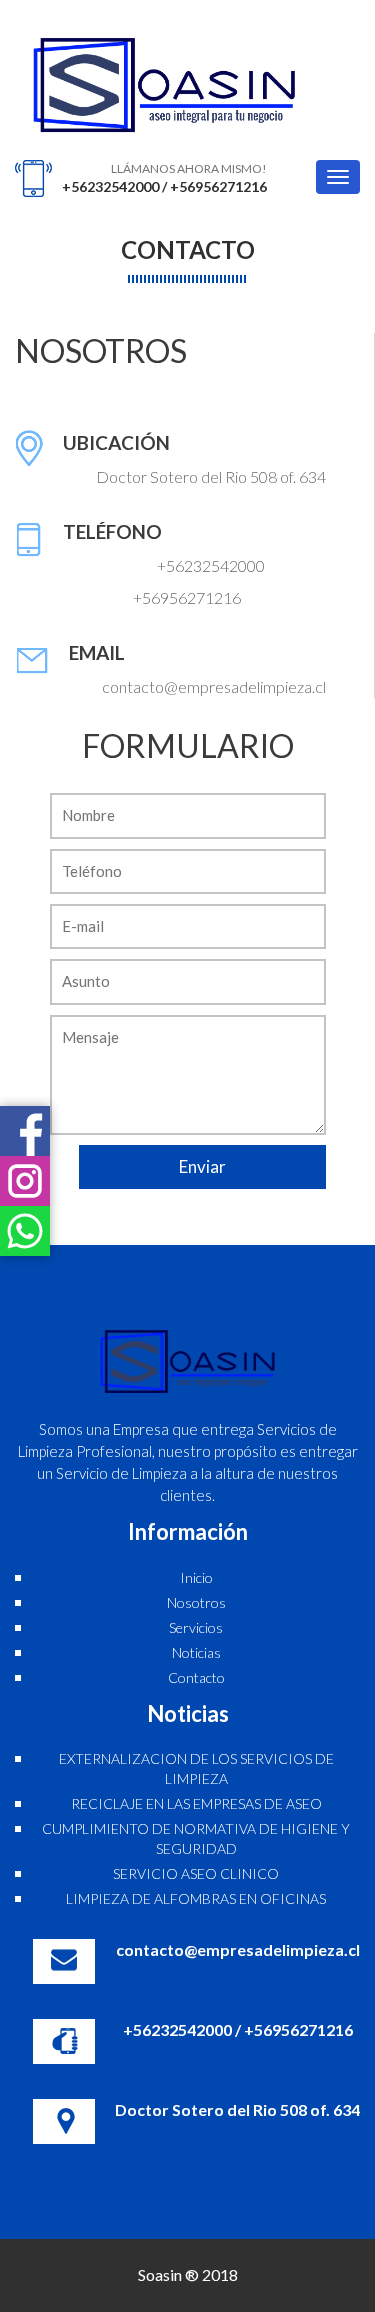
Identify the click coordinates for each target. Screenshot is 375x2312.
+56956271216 (218, 186)
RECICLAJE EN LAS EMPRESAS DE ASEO (196, 1803)
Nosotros (196, 1602)
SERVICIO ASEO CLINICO (196, 1873)
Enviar (202, 1166)
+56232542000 (110, 186)
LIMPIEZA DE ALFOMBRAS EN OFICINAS (196, 1898)
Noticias (196, 1652)
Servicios (196, 1627)
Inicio (196, 1577)
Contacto (196, 1677)
